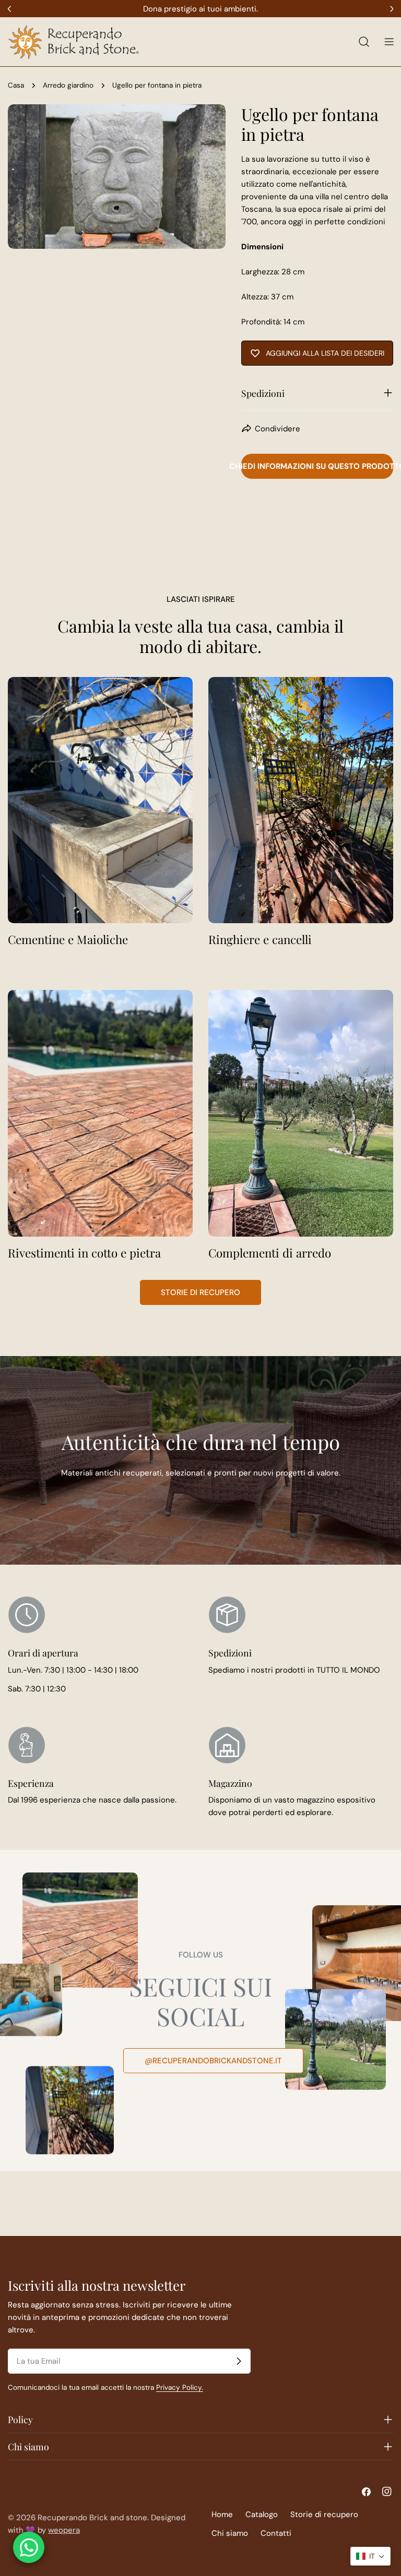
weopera (64, 2530)
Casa (16, 85)
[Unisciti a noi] (239, 2361)
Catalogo (262, 2514)
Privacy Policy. (180, 2387)
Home (222, 2514)
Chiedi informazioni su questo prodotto (317, 466)
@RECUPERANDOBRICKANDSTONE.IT (213, 2061)
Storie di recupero (200, 1292)
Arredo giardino (68, 85)
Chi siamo (230, 2533)
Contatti (276, 2533)
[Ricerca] (364, 42)
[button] (370, 2556)
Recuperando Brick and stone (92, 2518)
